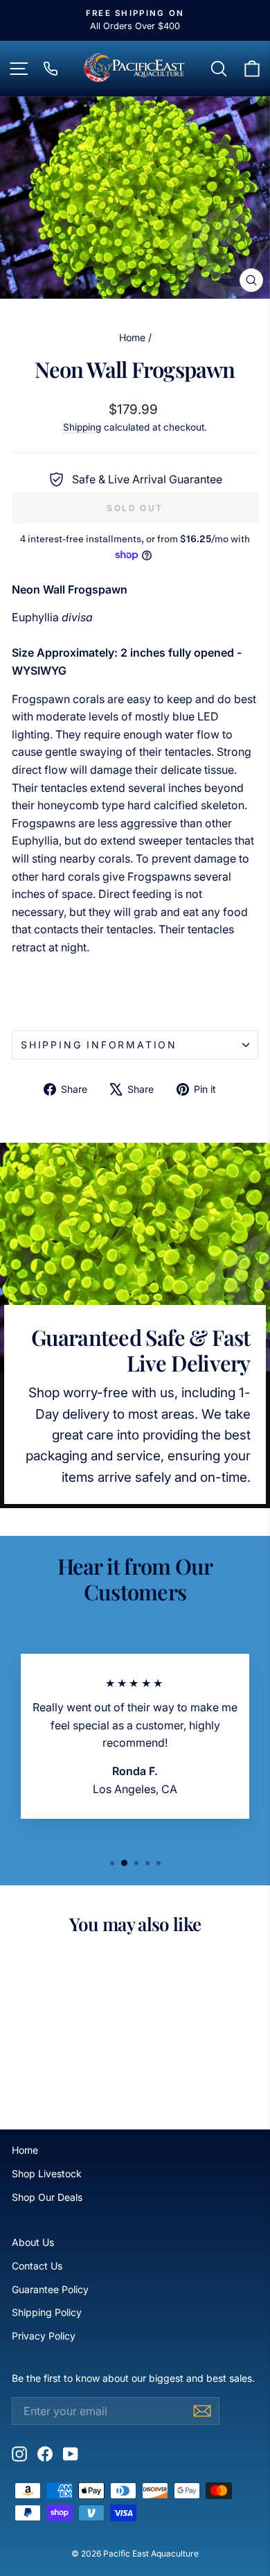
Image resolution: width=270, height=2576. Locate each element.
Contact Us (37, 2266)
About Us (33, 2242)
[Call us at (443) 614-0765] (51, 69)
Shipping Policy (47, 2312)
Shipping (82, 427)
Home (132, 337)
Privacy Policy (44, 2336)
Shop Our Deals (47, 2197)
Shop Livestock (47, 2173)
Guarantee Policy (50, 2289)
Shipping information (99, 1045)
